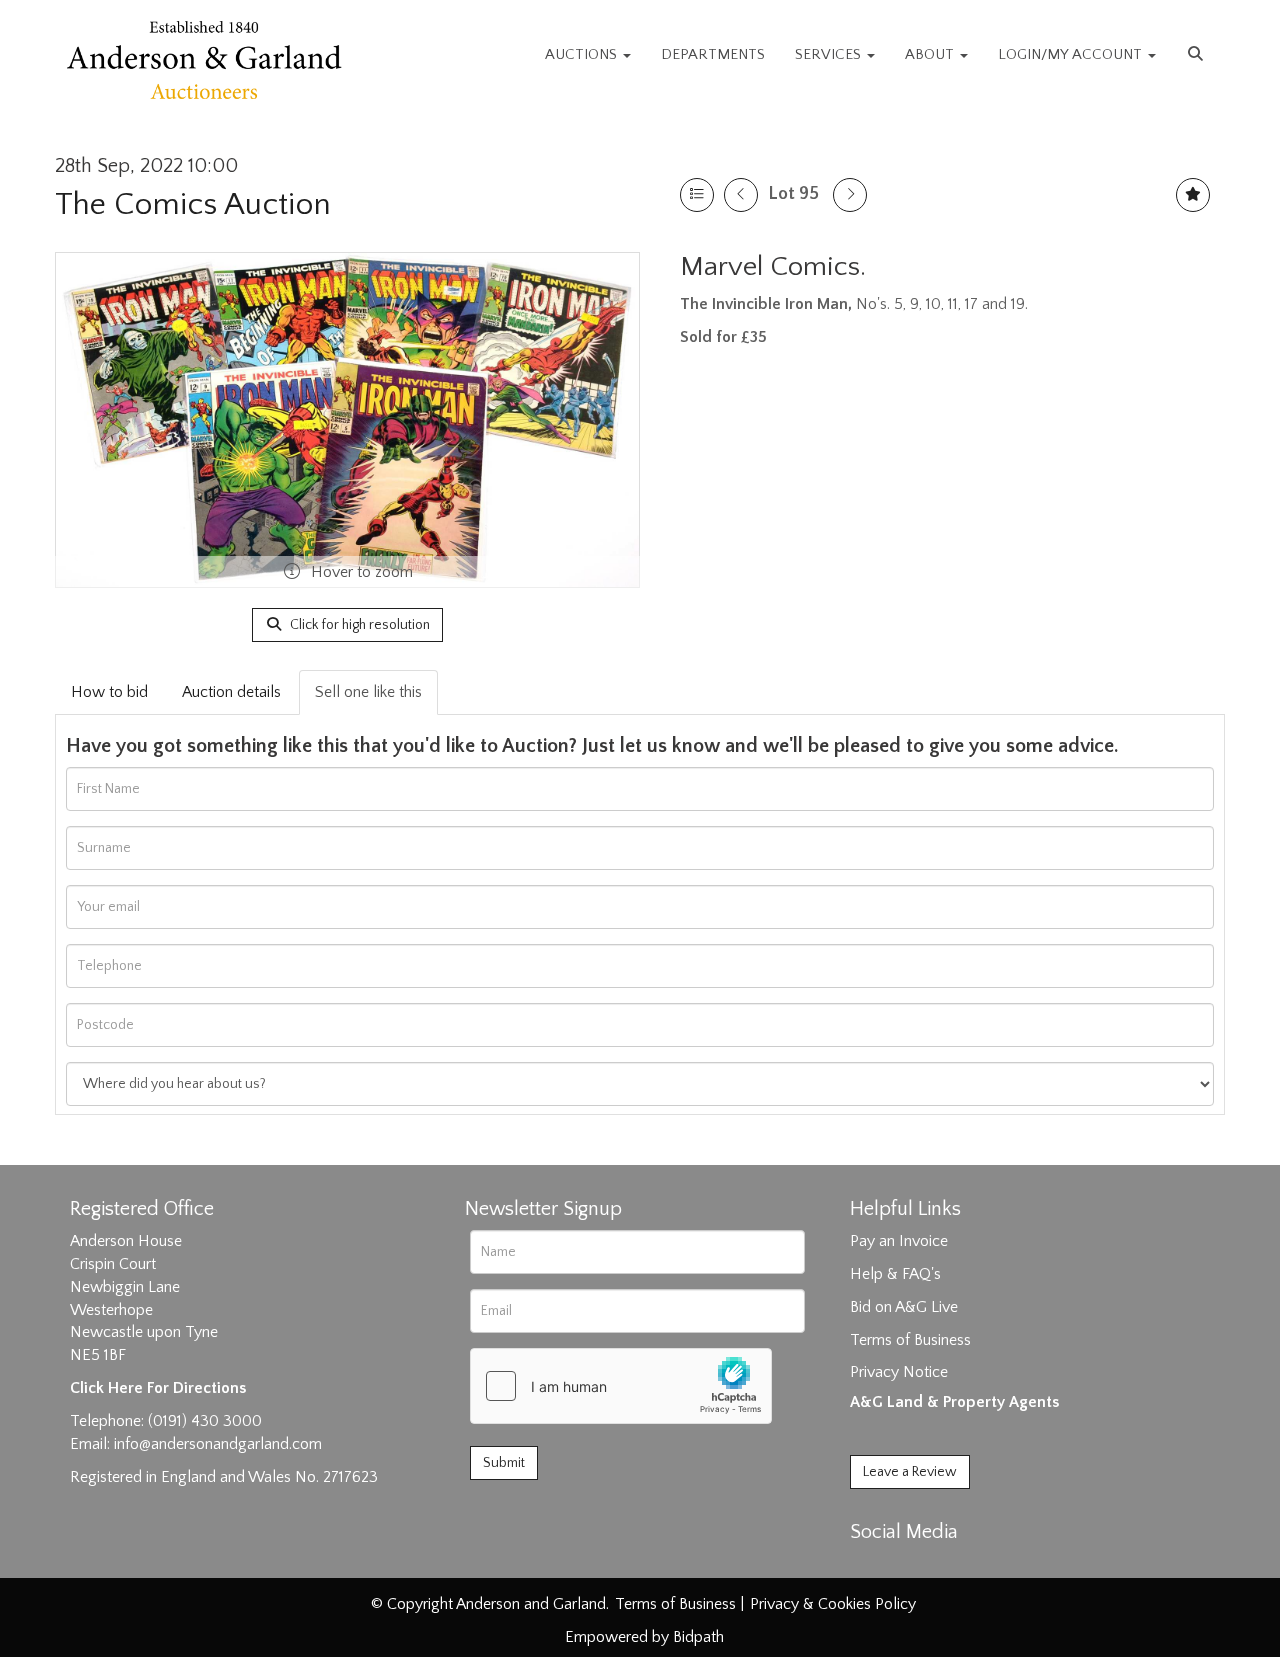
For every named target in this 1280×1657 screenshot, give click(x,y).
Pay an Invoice (899, 1241)
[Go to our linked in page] (911, 1567)
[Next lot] (850, 195)
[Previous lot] (741, 195)
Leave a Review (910, 1472)
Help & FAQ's (895, 1274)
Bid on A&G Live (904, 1307)
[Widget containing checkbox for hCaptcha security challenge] (621, 1386)
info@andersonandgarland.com (218, 1444)
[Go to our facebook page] (869, 1567)
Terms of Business (910, 1340)
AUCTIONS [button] (583, 54)
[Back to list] (697, 195)
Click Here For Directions (158, 1388)
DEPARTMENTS (713, 54)
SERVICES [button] (830, 54)
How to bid (109, 692)
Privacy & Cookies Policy (833, 1604)
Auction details (231, 692)
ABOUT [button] (931, 54)
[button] (1198, 55)
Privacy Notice (899, 1372)
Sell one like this (368, 692)
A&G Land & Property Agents (954, 1402)
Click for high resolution (358, 625)
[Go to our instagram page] (952, 1567)
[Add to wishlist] (1193, 195)
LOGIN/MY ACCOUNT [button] (1072, 54)
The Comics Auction (193, 204)
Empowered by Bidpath (644, 1637)
